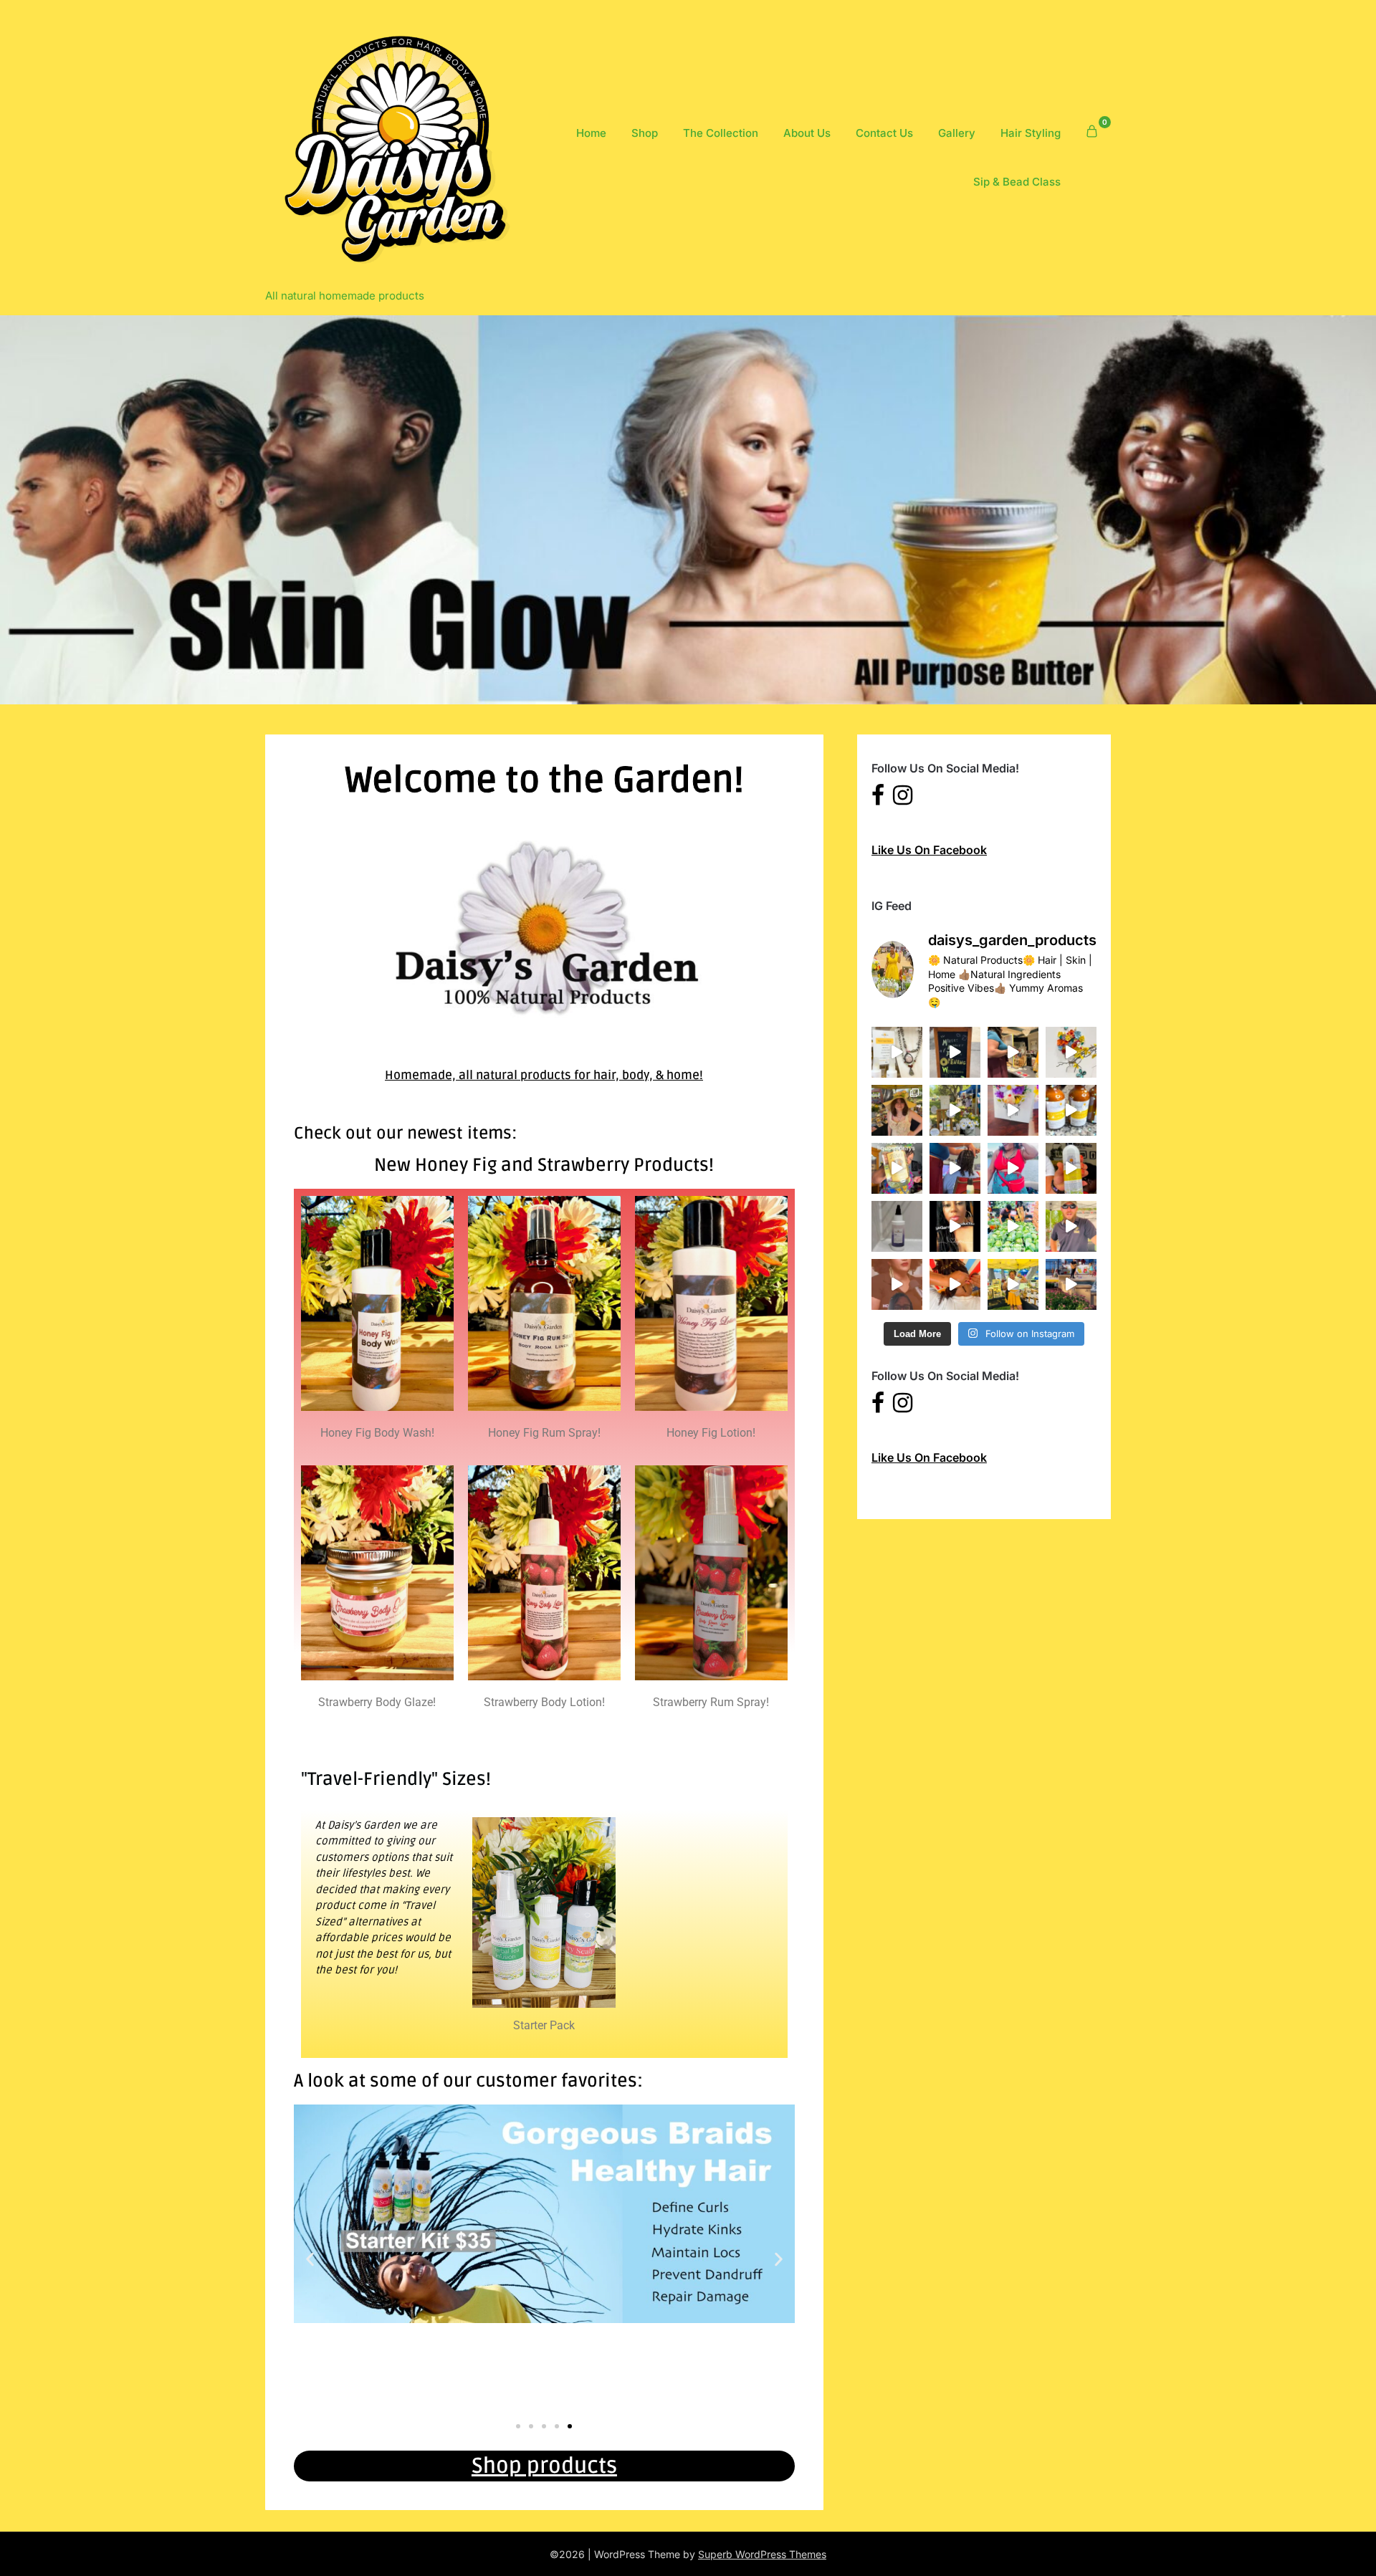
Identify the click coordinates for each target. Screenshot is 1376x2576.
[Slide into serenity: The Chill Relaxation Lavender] (897, 1226)
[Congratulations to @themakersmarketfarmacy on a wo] (955, 1052)
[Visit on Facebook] (878, 799)
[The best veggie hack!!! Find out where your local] (1013, 1226)
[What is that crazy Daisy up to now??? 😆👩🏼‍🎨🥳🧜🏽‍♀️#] (1013, 1110)
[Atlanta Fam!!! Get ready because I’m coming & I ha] (1071, 1110)
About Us (807, 133)
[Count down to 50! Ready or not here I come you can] (1013, 1168)
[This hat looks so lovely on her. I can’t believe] (897, 1110)
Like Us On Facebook (929, 850)
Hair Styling (1031, 133)
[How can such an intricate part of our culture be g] (897, 1284)
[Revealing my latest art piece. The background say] (1013, 1052)
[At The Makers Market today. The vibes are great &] (1071, 1052)
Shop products (544, 2466)
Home (591, 133)
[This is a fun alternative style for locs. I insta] (955, 1284)
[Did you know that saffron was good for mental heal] (1071, 1226)
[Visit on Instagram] (903, 799)
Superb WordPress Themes (762, 2554)
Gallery (957, 133)
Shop (645, 133)
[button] (310, 2260)
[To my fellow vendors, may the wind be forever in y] (1013, 1284)
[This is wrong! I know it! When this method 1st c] (955, 1226)
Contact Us (884, 133)
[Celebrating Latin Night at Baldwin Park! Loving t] (1071, 1284)
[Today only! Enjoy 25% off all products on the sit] (955, 1168)
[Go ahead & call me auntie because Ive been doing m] (1071, 1168)
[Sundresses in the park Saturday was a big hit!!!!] (955, 1110)
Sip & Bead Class (1017, 182)
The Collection (721, 133)
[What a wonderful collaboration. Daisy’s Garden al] (897, 1052)
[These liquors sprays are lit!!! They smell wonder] (897, 1168)
